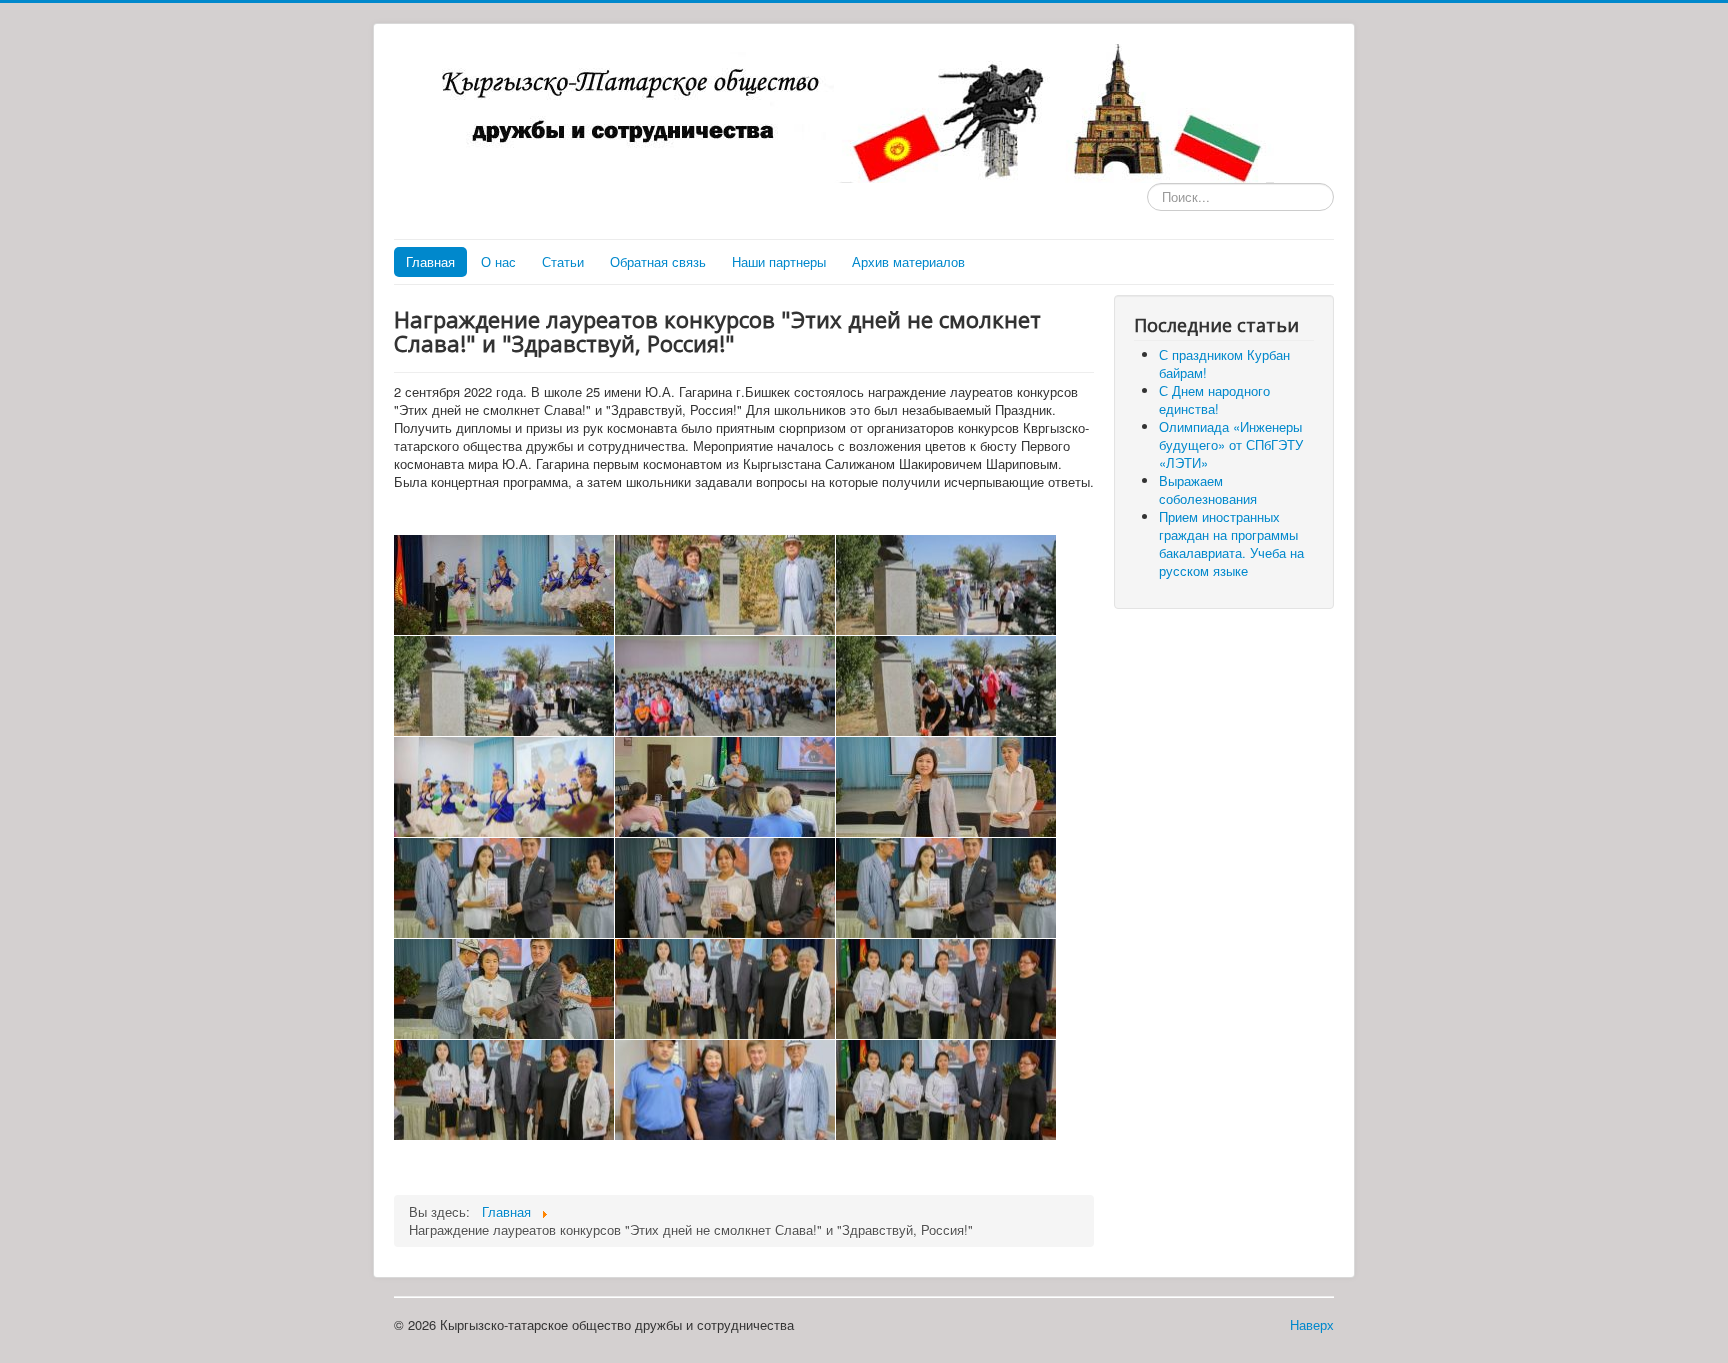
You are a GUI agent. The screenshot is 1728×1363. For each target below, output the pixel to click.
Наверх (1312, 1324)
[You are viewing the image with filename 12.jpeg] (504, 989)
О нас (498, 261)
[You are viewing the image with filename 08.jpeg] (946, 787)
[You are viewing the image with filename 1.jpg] (504, 888)
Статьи (563, 261)
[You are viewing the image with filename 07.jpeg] (725, 787)
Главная (430, 261)
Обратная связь (658, 261)
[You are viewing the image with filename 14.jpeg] (946, 989)
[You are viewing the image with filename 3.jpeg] (725, 1090)
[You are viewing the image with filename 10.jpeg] (725, 888)
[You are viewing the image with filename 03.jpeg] (504, 686)
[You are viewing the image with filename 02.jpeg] (946, 585)
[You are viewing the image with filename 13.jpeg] (725, 989)
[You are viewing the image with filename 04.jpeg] (725, 686)
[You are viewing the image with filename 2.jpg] (504, 1090)
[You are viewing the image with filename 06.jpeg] (504, 787)
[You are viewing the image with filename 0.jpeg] (504, 585)
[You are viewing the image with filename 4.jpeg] (946, 1090)
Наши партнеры (779, 261)
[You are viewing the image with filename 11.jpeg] (946, 888)
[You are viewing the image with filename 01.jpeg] (725, 585)
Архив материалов (908, 261)
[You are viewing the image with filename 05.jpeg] (946, 686)
